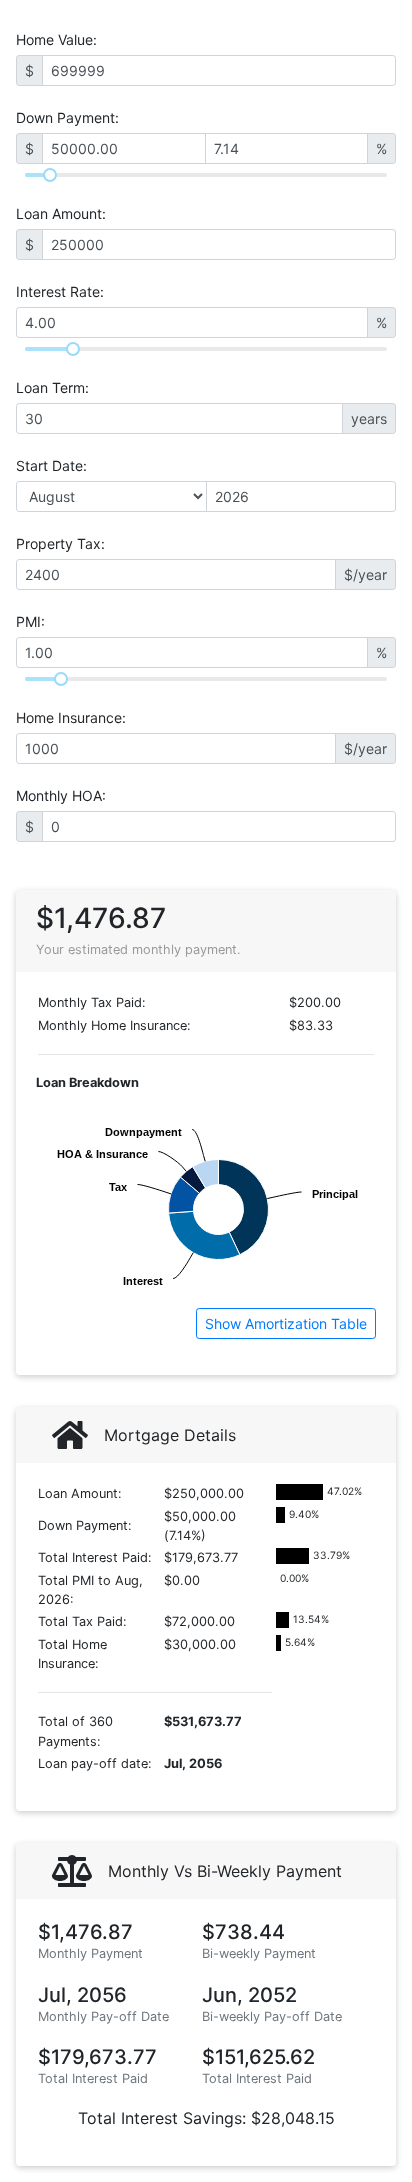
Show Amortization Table (286, 1323)
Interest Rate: (60, 291)
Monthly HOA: (61, 795)
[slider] (50, 175)
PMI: (30, 621)
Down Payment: (67, 117)
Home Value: (56, 39)
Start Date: (51, 465)
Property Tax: (60, 543)
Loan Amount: (61, 213)
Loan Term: (52, 387)
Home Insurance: (71, 717)
